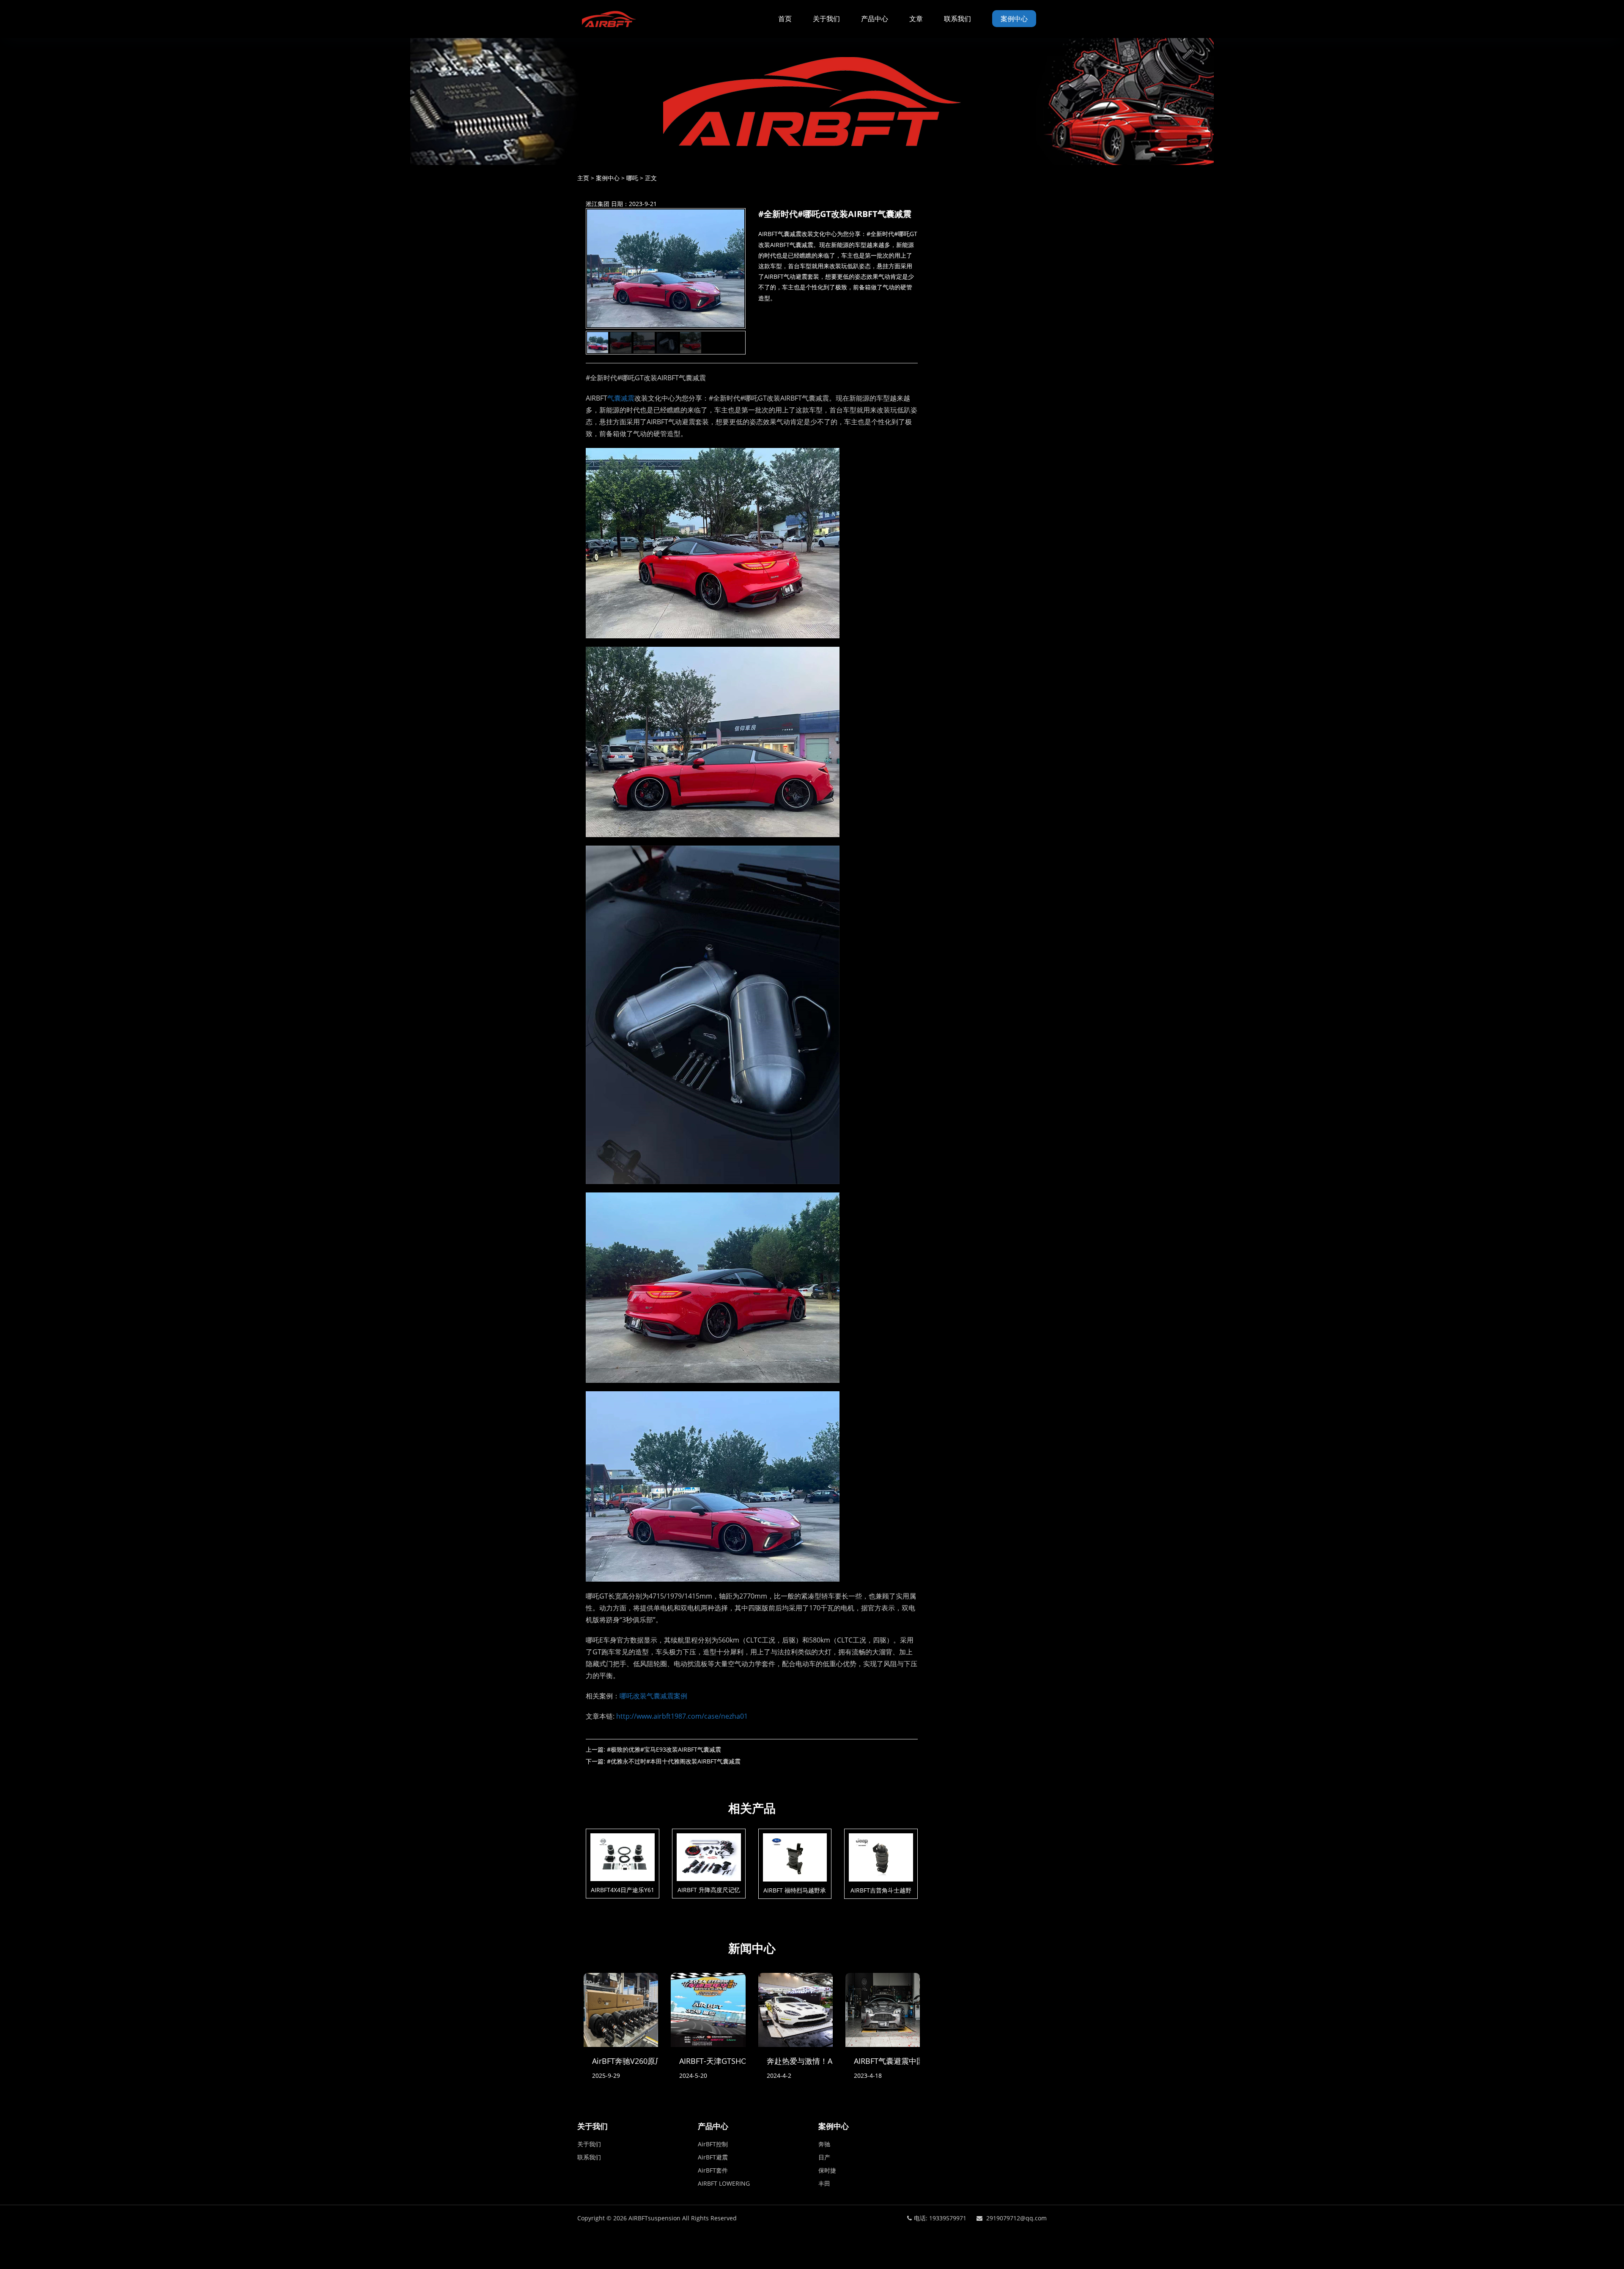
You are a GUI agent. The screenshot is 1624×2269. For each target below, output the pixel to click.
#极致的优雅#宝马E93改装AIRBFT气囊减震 (664, 1749)
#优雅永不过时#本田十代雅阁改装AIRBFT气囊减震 (674, 1761)
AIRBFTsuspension (654, 2218)
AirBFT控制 (713, 2144)
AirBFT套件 (713, 2170)
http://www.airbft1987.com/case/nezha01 (682, 1716)
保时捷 (827, 2170)
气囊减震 (621, 398)
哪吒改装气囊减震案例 (653, 1696)
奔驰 (824, 2144)
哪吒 (632, 178)
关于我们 (826, 19)
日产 (824, 2157)
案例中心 (1014, 19)
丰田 (824, 2183)
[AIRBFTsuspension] (609, 19)
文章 (916, 19)
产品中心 (875, 19)
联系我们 (957, 19)
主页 (583, 178)
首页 (785, 19)
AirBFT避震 (713, 2157)
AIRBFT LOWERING (724, 2183)
